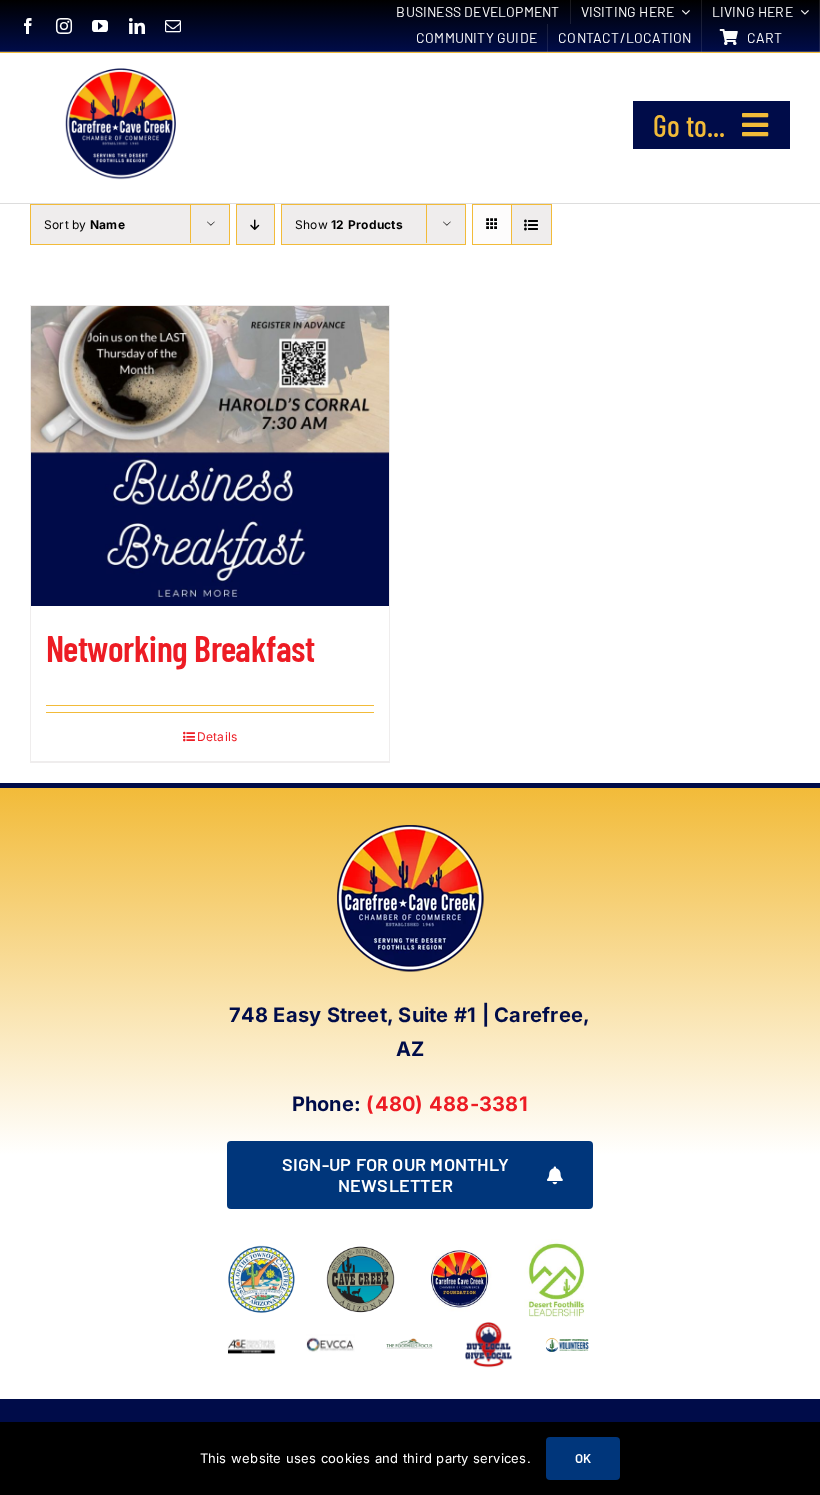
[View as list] (531, 224)
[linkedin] (137, 26)
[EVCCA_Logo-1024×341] (330, 1328)
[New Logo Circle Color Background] (119, 71)
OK (583, 1458)
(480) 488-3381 (446, 1104)
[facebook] (28, 26)
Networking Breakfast (180, 647)
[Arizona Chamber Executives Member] (251, 1328)
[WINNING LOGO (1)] (567, 1340)
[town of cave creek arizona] (360, 1253)
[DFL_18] (558, 1247)
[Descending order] (255, 224)
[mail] (173, 26)
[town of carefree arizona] (261, 1253)
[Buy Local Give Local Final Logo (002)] (488, 1328)
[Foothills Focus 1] (409, 1345)
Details (217, 736)
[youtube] (100, 26)
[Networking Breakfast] (210, 456)
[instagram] (64, 26)
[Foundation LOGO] (459, 1253)
